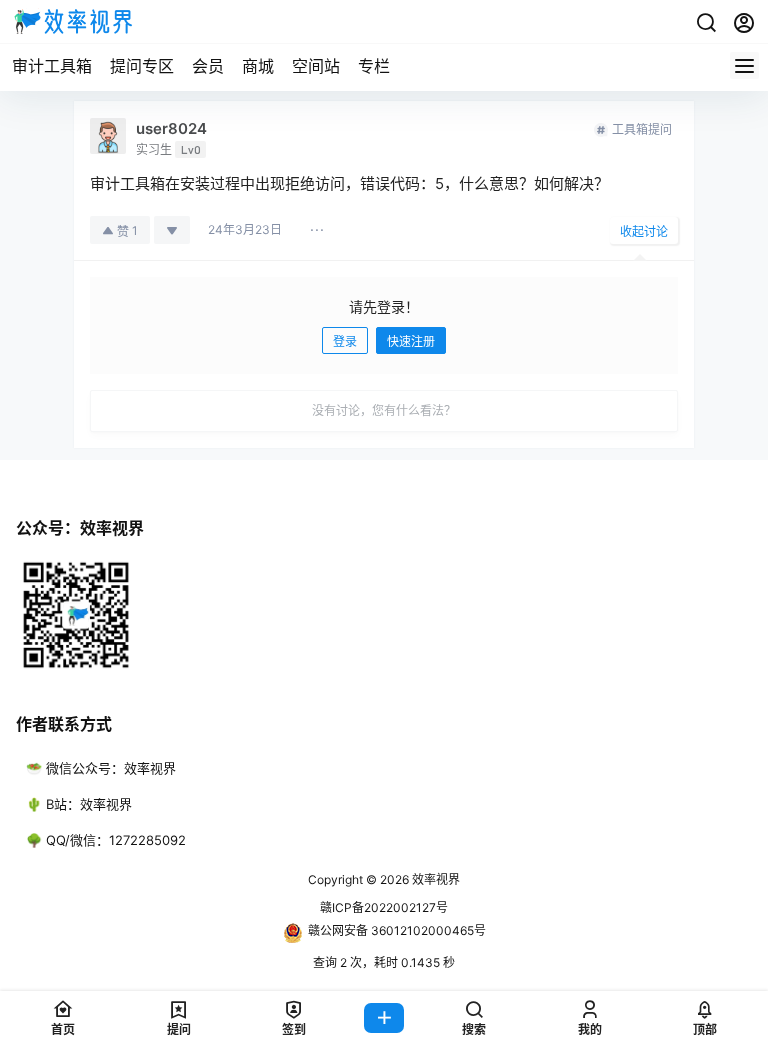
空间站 (316, 66)
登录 (345, 341)
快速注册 (411, 341)
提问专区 (142, 66)
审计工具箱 (52, 66)
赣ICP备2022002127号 (384, 907)
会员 (208, 66)
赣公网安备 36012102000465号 (397, 930)
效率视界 (434, 879)
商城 (258, 66)
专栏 (374, 66)
